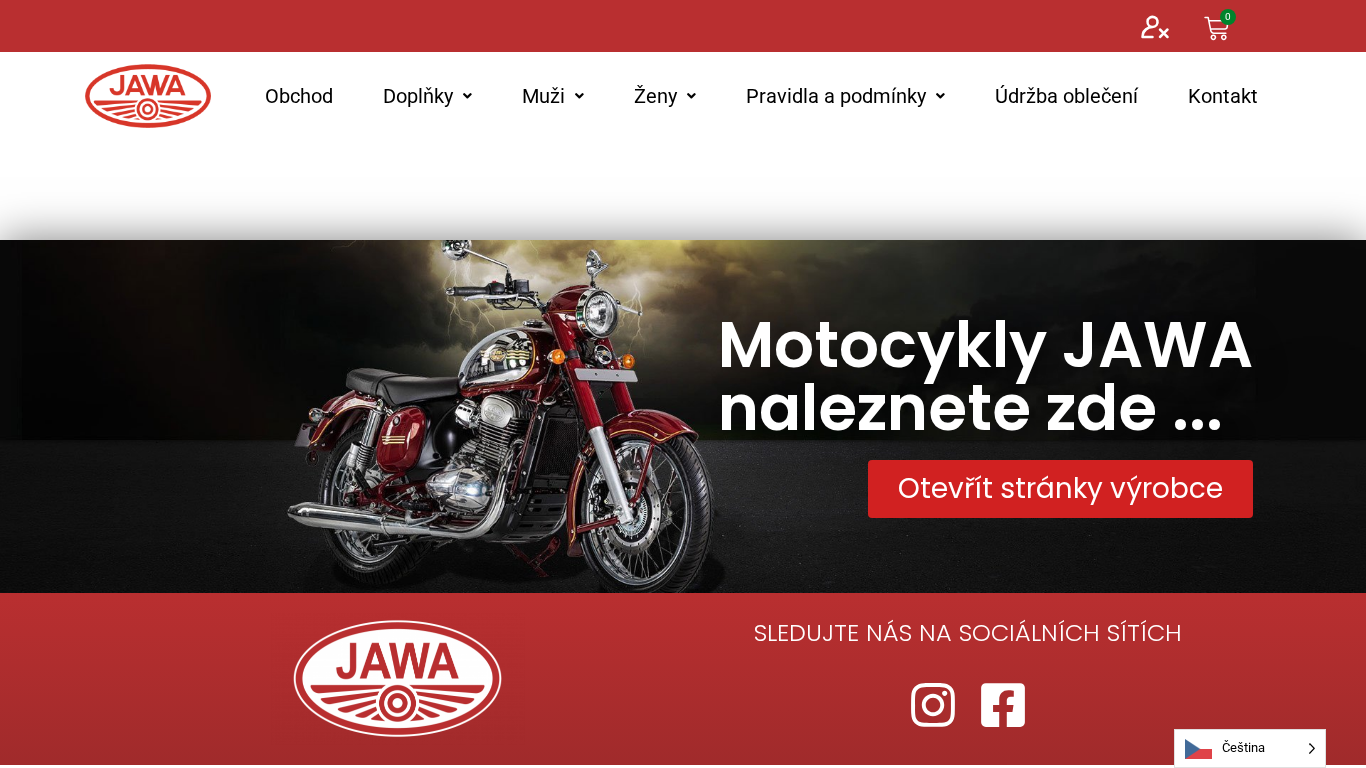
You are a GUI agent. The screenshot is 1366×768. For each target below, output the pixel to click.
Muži (543, 96)
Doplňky (418, 96)
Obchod (299, 96)
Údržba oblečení (1066, 96)
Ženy (655, 96)
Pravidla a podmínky (836, 96)
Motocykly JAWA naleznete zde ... (985, 376)
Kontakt (1223, 96)
